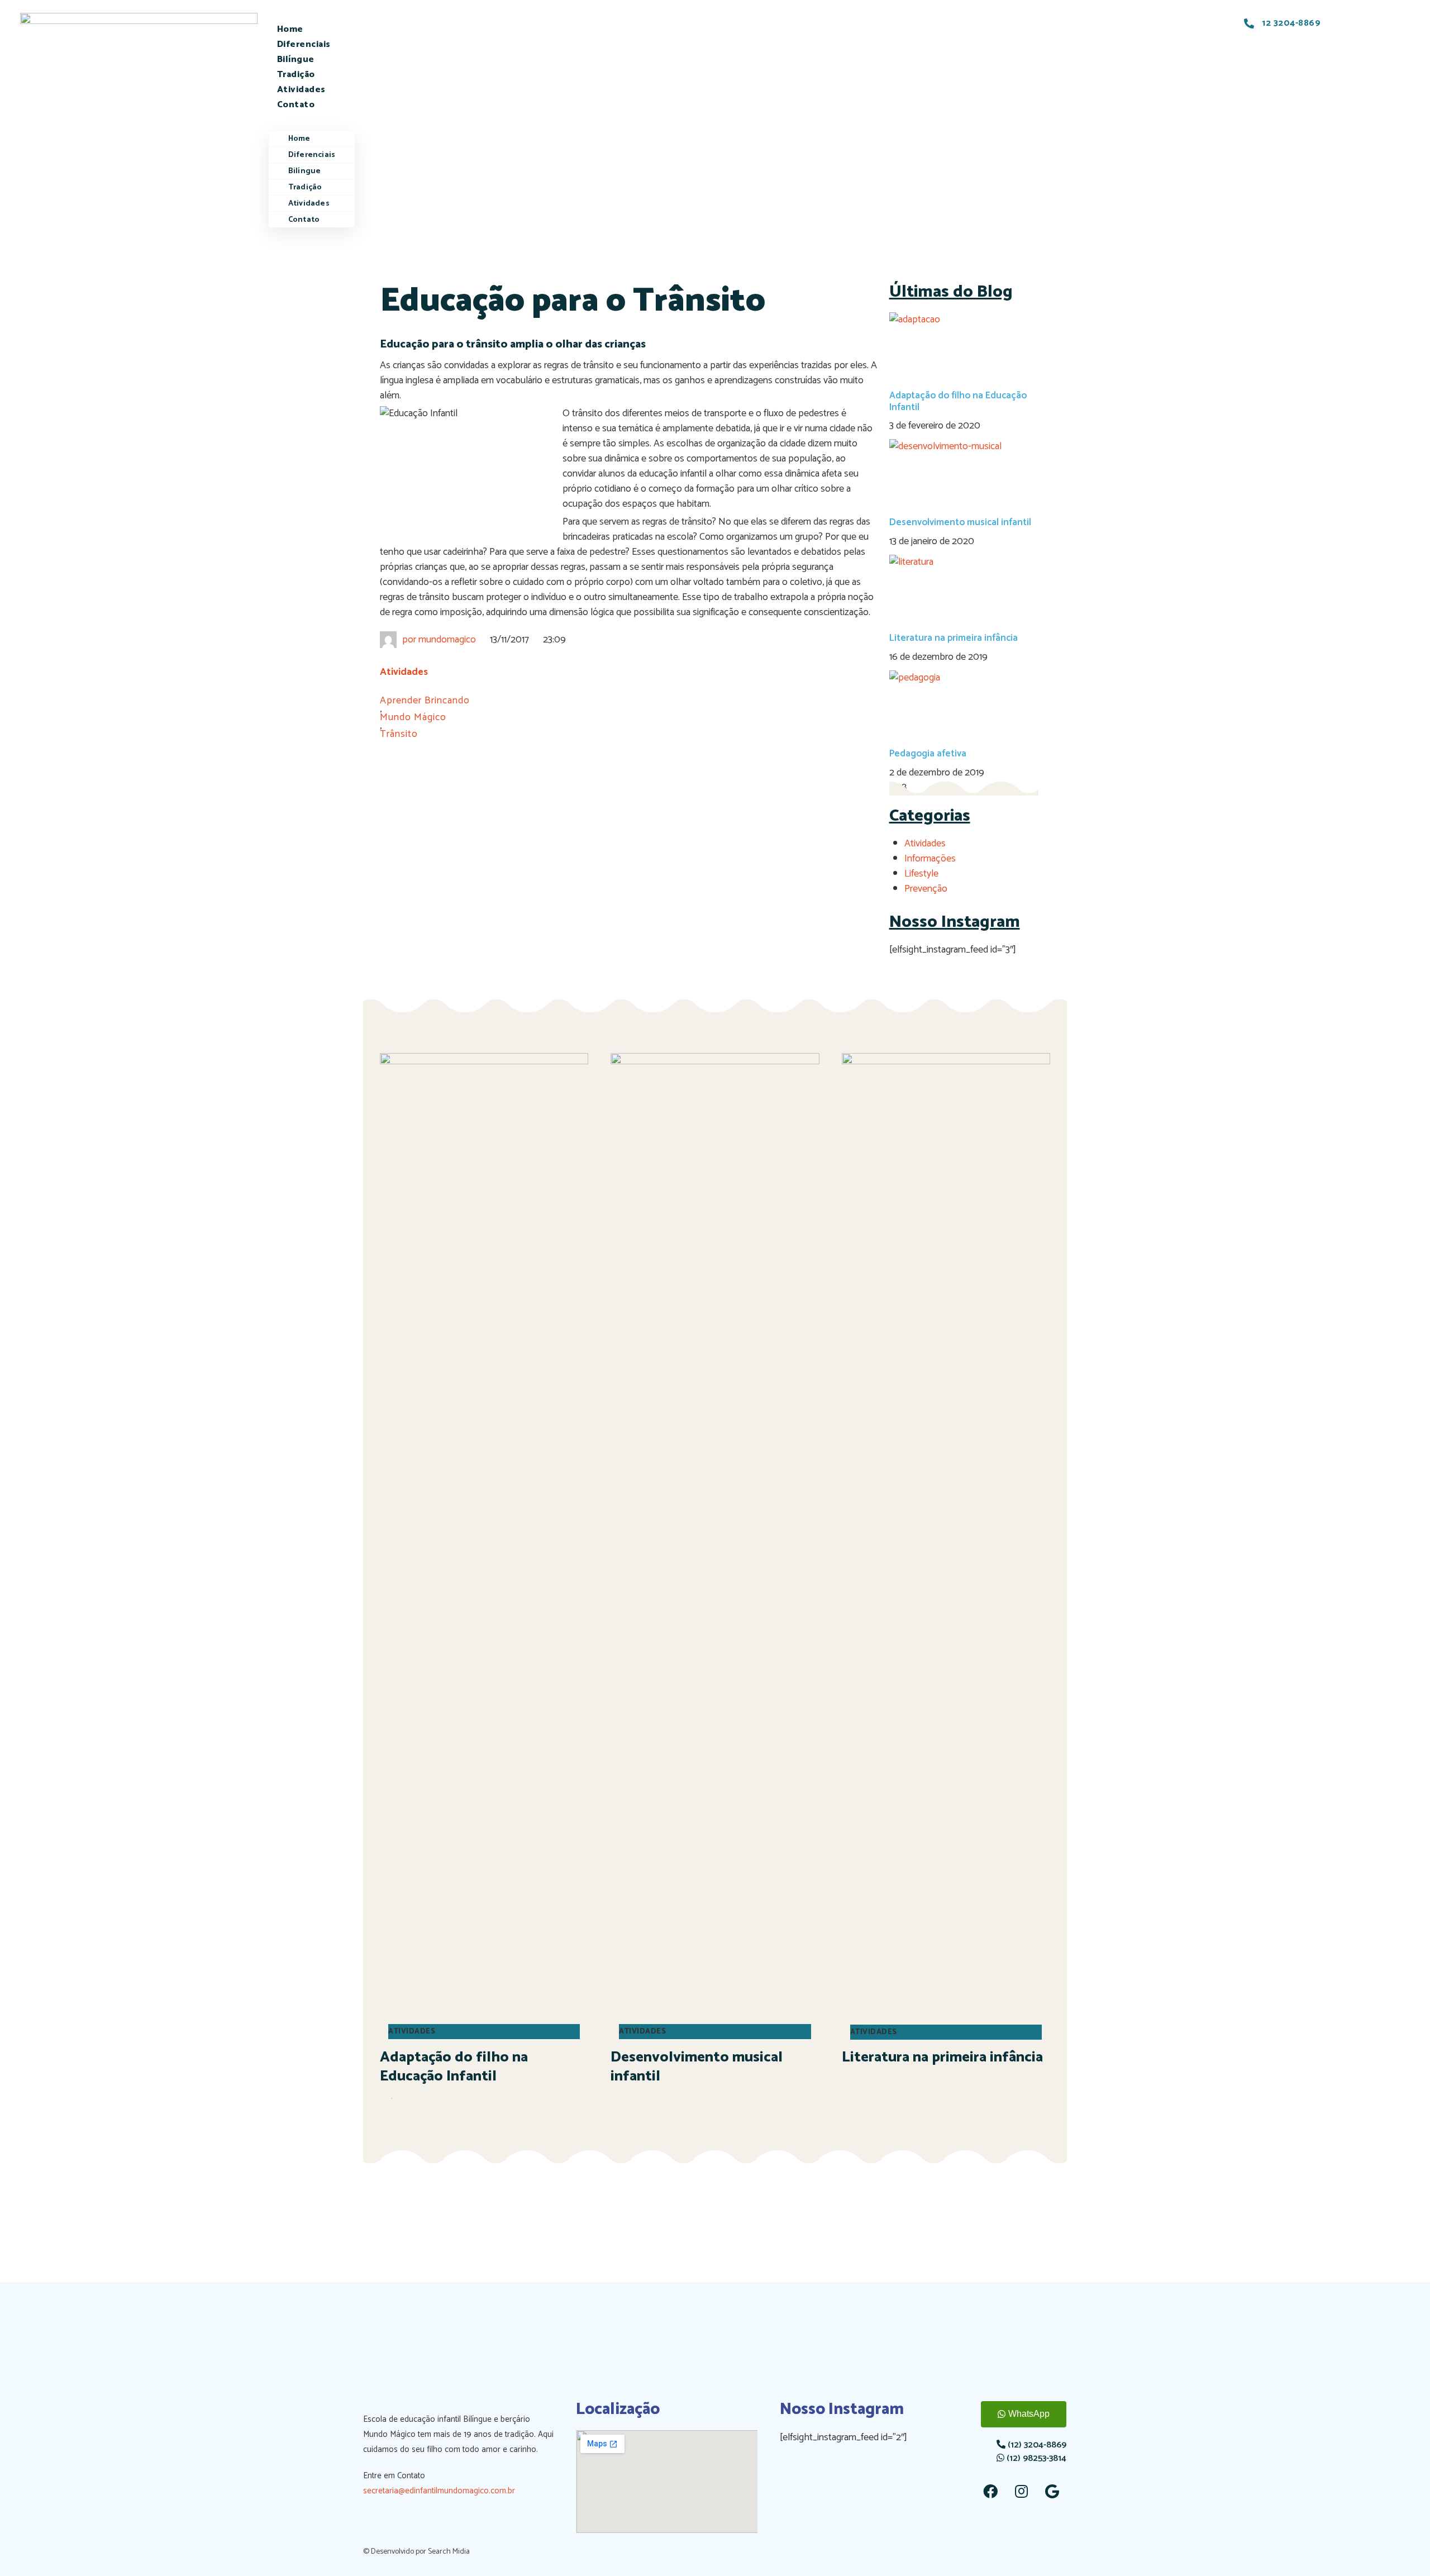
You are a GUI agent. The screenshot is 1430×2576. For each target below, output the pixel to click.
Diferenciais (304, 44)
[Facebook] (990, 2491)
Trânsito (399, 734)
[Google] (1052, 2491)
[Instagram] (1021, 2491)
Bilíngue (296, 59)
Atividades (301, 90)
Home (290, 29)
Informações (930, 859)
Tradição (296, 75)
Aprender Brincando (425, 701)
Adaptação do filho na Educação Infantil (958, 401)
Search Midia (449, 2552)
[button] (312, 120)
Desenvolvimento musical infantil (960, 522)
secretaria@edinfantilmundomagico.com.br (439, 2491)
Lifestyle (921, 874)
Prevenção (926, 889)
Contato (296, 105)
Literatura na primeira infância (954, 638)
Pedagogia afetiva (928, 754)
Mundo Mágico (413, 718)
